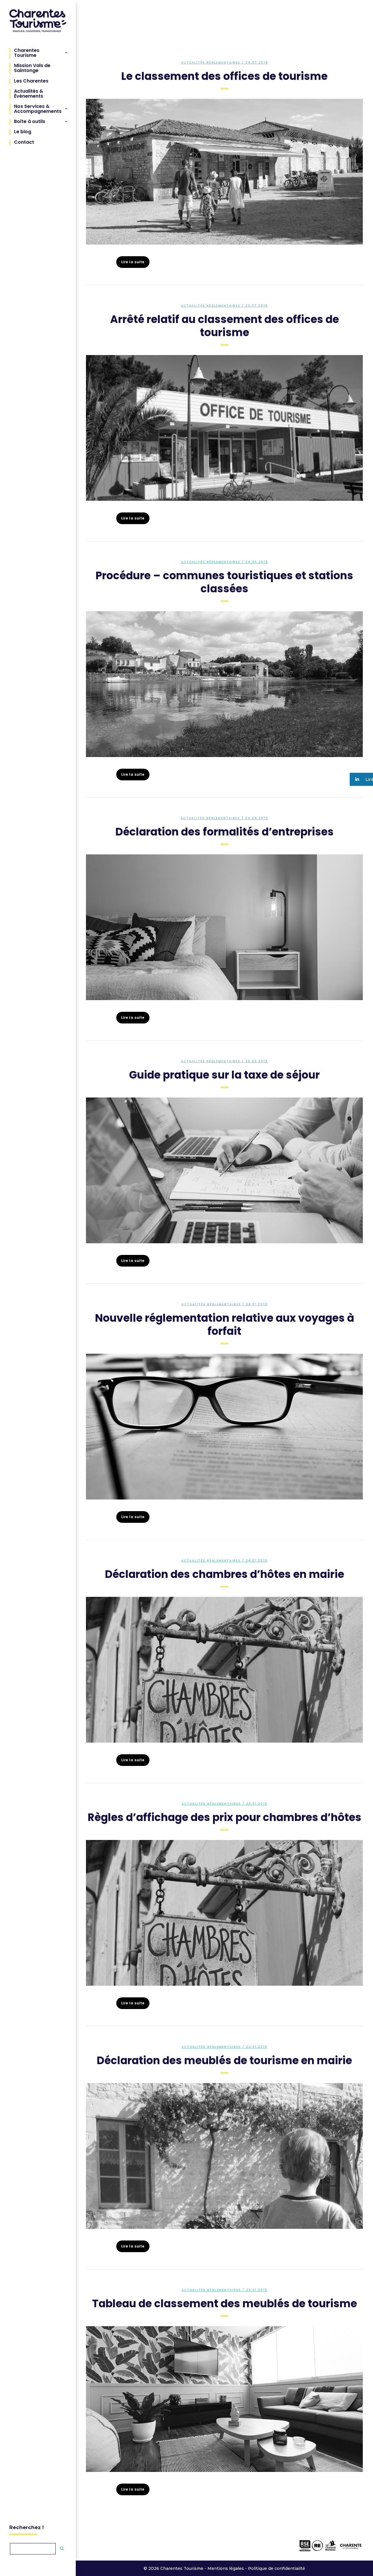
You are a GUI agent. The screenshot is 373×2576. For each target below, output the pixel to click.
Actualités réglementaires (211, 63)
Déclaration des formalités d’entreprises (225, 832)
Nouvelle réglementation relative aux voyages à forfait (225, 1325)
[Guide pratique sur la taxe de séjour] (224, 1170)
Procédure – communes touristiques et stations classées (224, 582)
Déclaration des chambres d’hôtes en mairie (225, 1574)
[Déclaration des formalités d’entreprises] (224, 927)
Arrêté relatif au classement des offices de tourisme (225, 326)
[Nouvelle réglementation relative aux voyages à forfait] (224, 1427)
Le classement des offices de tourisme (224, 76)
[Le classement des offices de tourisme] (224, 172)
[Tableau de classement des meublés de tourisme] (224, 2399)
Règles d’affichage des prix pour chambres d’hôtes (225, 1817)
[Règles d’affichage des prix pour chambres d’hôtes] (224, 1913)
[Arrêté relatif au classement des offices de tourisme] (224, 428)
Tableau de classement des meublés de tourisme (225, 2304)
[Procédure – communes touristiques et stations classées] (224, 684)
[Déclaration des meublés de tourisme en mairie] (224, 2156)
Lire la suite (133, 262)
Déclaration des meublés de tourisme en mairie (224, 2060)
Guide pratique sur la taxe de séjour (224, 1075)
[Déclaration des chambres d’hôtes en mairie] (224, 1670)
